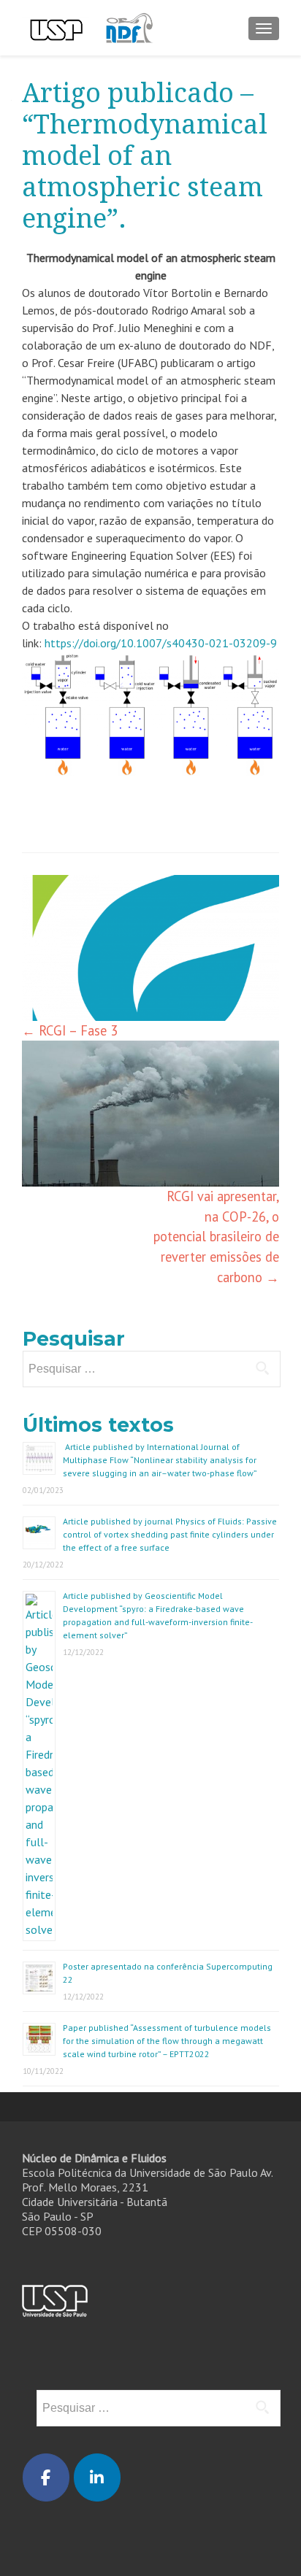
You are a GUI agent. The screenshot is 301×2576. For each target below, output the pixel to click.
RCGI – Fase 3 (70, 1030)
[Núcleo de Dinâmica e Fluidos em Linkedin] (97, 2477)
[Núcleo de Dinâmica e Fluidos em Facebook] (46, 2477)
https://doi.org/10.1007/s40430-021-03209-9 (161, 643)
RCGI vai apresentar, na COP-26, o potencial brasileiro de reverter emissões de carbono (216, 1236)
